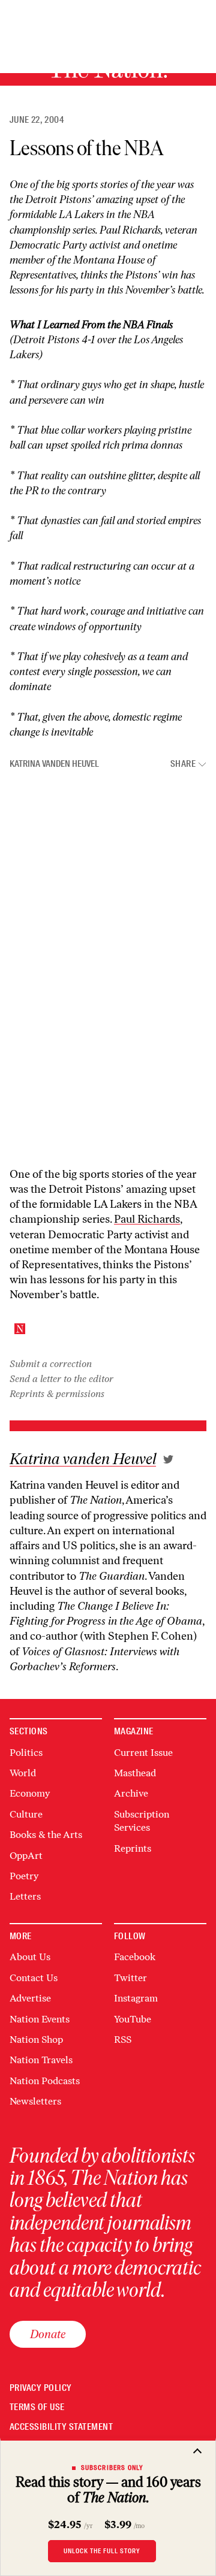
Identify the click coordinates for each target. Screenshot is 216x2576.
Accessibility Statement (61, 2427)
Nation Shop (36, 2040)
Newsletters (35, 2101)
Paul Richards (130, 230)
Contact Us (34, 1978)
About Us (30, 1957)
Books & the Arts (46, 1835)
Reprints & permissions (57, 1394)
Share (183, 764)
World (23, 1773)
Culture (26, 1814)
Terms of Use (37, 2407)
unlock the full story (102, 2551)
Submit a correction (51, 1364)
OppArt (26, 1856)
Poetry (24, 1876)
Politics (26, 1753)
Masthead (135, 1773)
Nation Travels (41, 2060)
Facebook (135, 1957)
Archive (131, 1793)
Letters (25, 1896)
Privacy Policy (41, 2388)
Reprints (133, 1848)
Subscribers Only (112, 2468)
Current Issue (143, 1753)
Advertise (30, 1998)
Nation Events (40, 2019)
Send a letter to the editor (61, 1379)
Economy (30, 1793)
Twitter (130, 1978)
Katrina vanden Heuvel (54, 764)
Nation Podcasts (45, 2081)
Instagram (136, 1998)
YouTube (133, 2019)
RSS (123, 2040)
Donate (48, 2334)
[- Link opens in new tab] (168, 1459)
